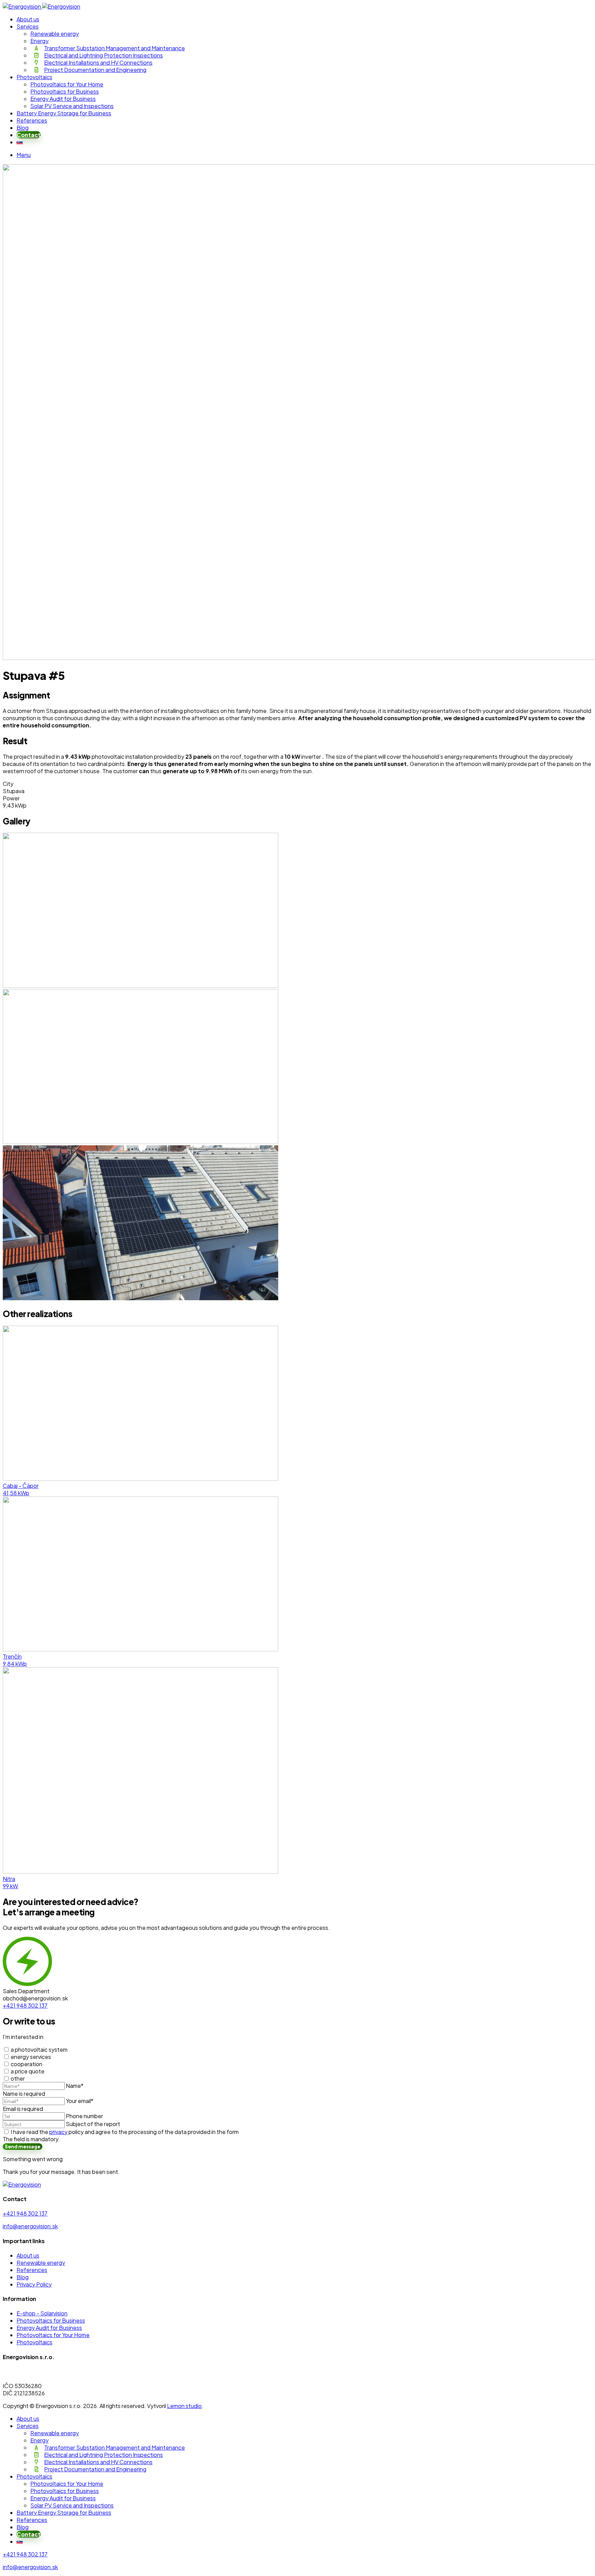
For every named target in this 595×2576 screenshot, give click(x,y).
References (32, 120)
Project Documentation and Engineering (95, 70)
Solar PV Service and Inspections (72, 106)
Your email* (80, 2101)
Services (28, 26)
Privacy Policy (34, 2284)
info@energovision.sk (30, 2226)
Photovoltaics (34, 77)
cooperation (27, 2064)
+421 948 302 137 (25, 2213)
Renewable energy (55, 34)
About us (28, 19)
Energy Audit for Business (63, 99)
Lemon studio (184, 2406)
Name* (75, 2086)
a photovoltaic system (39, 2049)
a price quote (28, 2071)
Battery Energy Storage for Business (64, 113)
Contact (29, 135)
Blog (23, 128)
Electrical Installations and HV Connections (98, 62)
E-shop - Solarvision (42, 2313)
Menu (24, 155)
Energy (39, 41)
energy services (31, 2057)
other (18, 2078)
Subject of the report (93, 2124)
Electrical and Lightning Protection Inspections (103, 55)
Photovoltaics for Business (65, 91)
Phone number (84, 2116)
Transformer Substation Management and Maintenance (114, 48)
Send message (23, 2147)
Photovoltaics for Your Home (67, 84)
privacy (58, 2132)
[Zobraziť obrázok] (140, 985)
